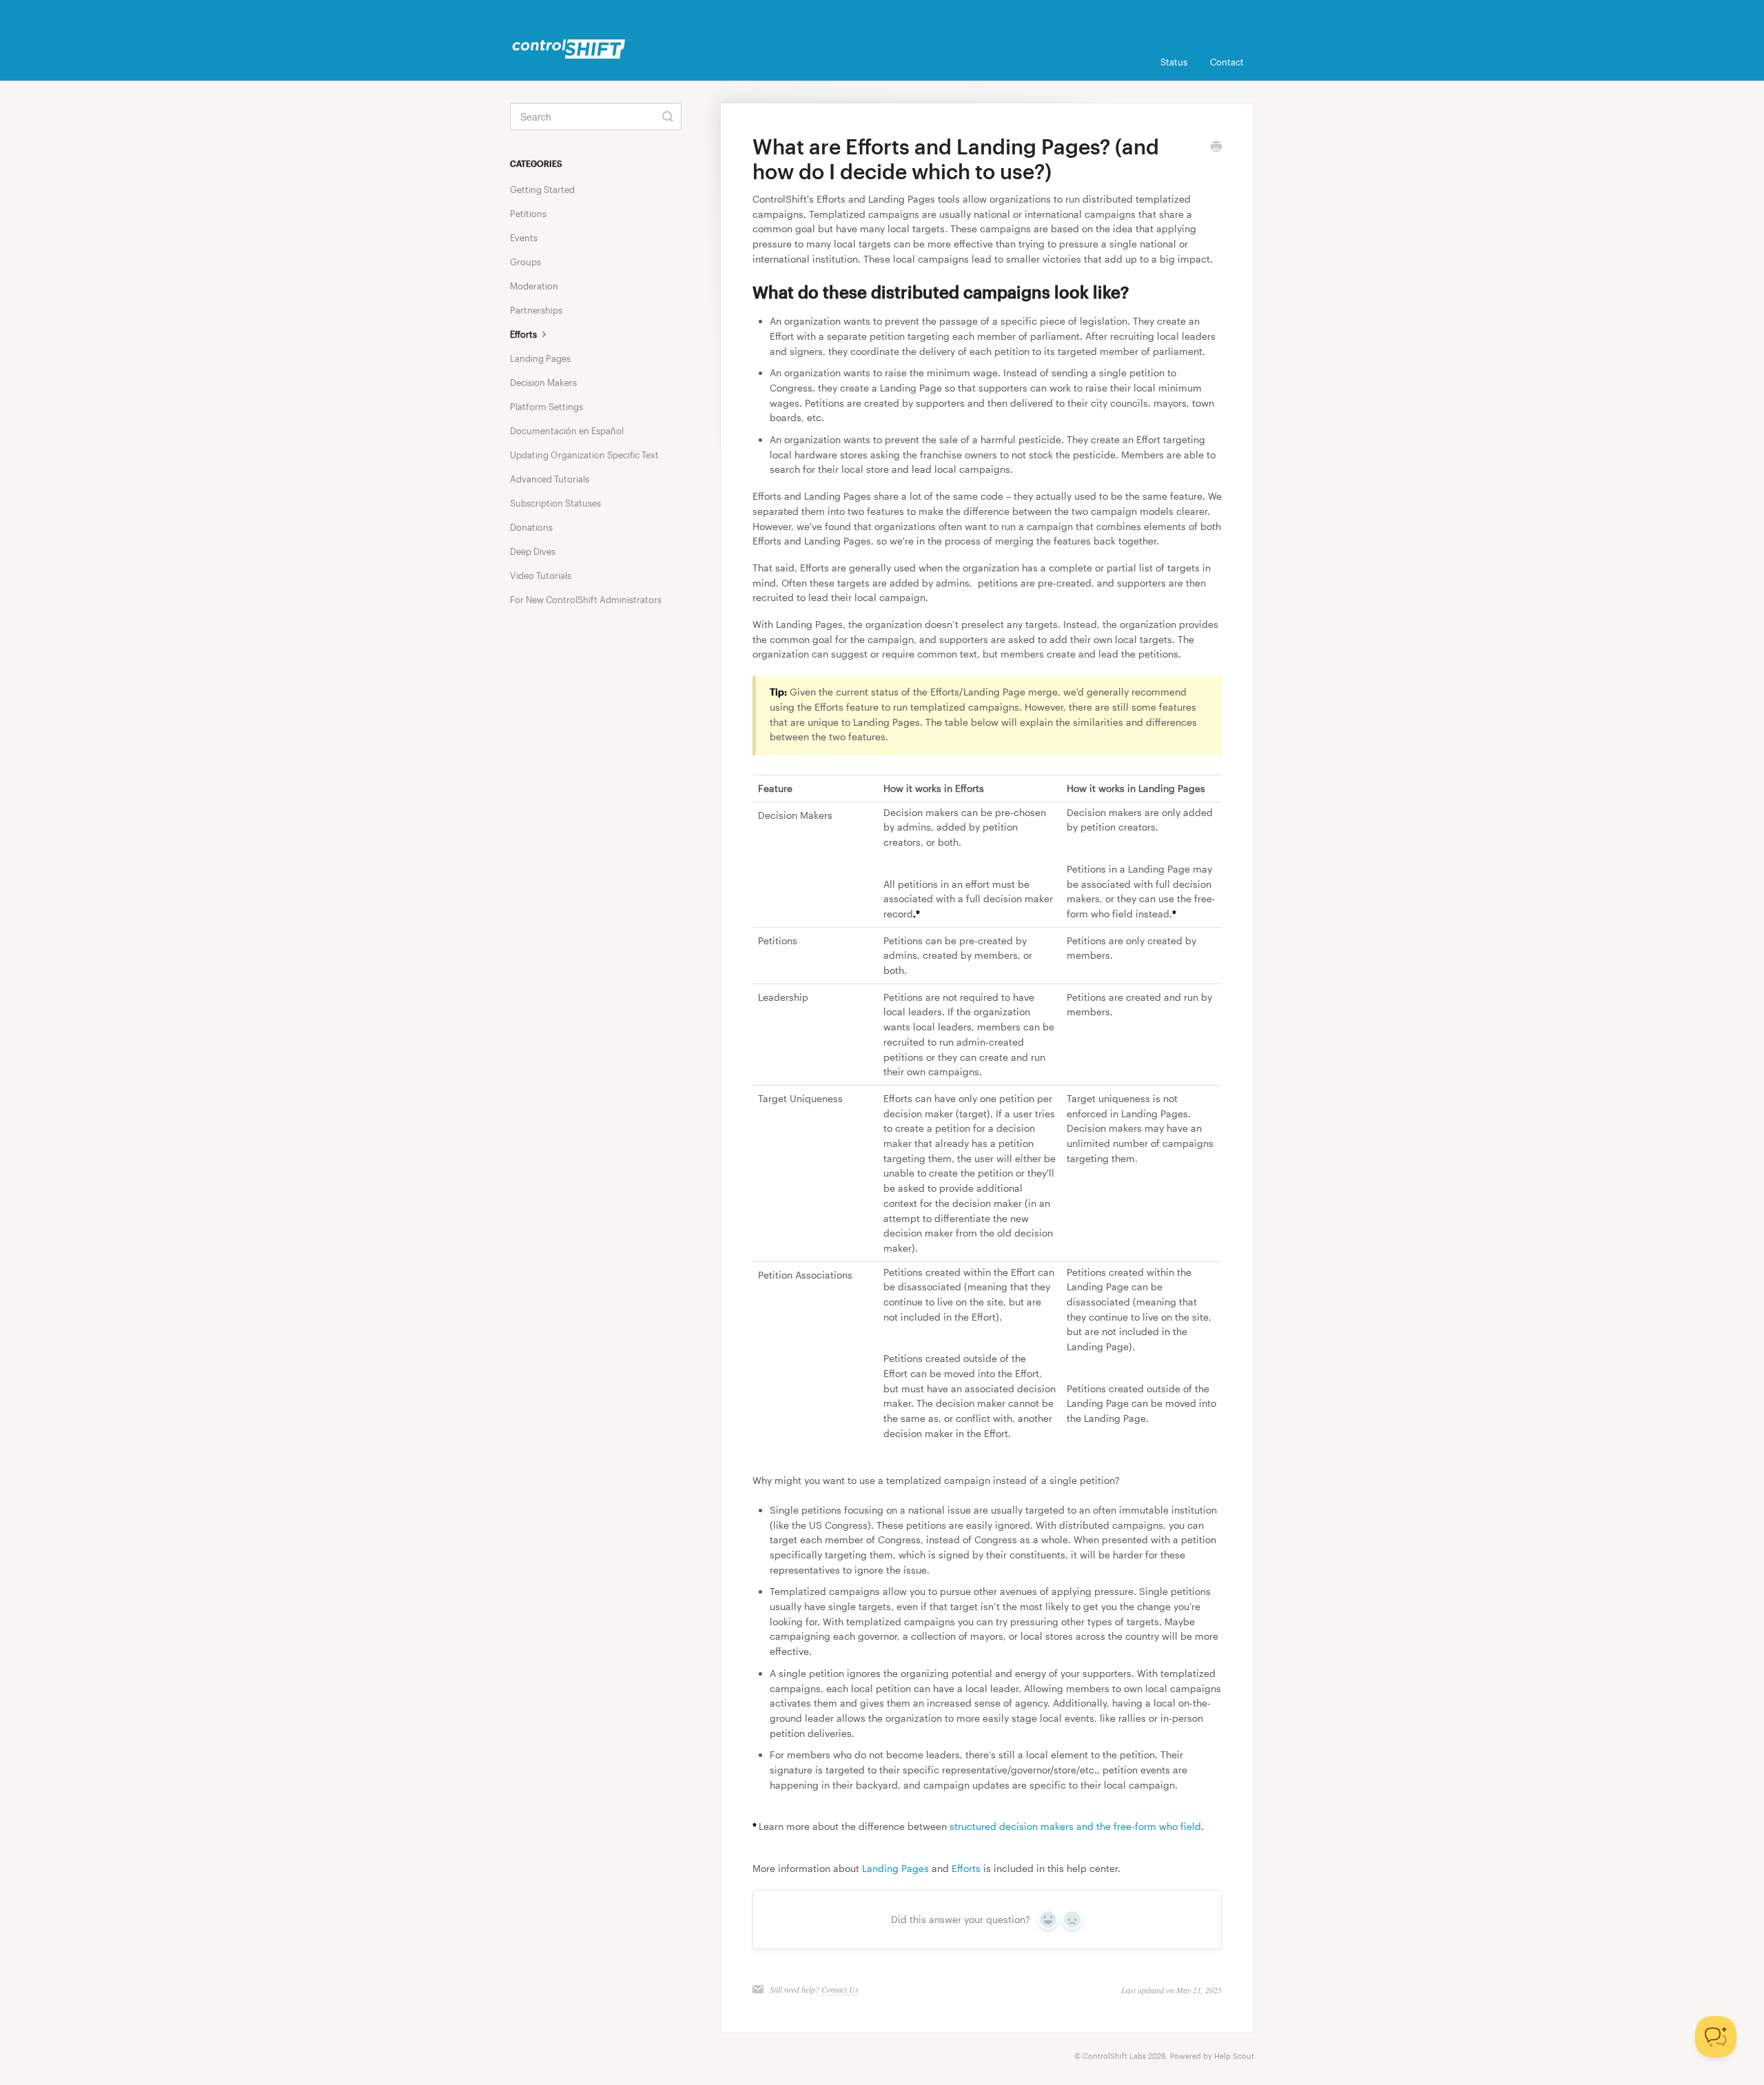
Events (524, 238)
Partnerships (536, 310)
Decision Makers (543, 383)
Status (1174, 62)
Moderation (534, 286)
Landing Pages (895, 1868)
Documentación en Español (567, 431)
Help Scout (1234, 2056)
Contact (1227, 62)
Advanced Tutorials (550, 479)
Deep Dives (533, 551)
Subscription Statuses (555, 503)
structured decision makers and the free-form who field (1075, 1826)
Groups (525, 262)
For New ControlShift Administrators (586, 600)
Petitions (528, 214)
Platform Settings (546, 407)
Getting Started (542, 190)
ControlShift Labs (1114, 2056)
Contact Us (840, 1989)
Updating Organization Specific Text (584, 455)
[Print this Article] (1216, 148)
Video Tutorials (541, 576)
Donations (531, 527)
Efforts (966, 1868)
